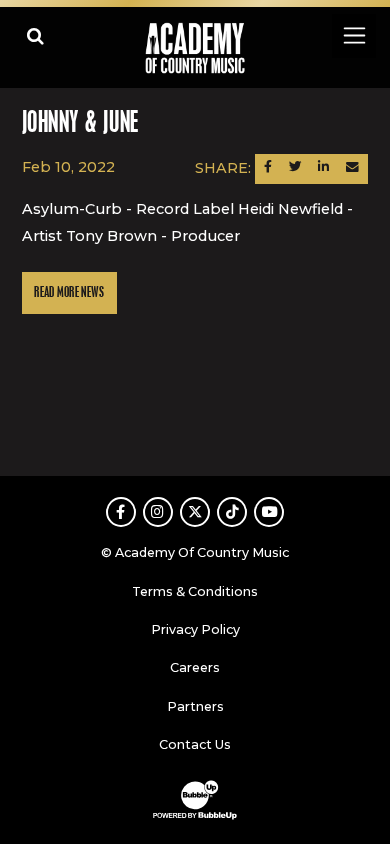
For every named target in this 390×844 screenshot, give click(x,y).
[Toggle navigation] (353, 35)
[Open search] (35, 35)
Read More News (69, 292)
